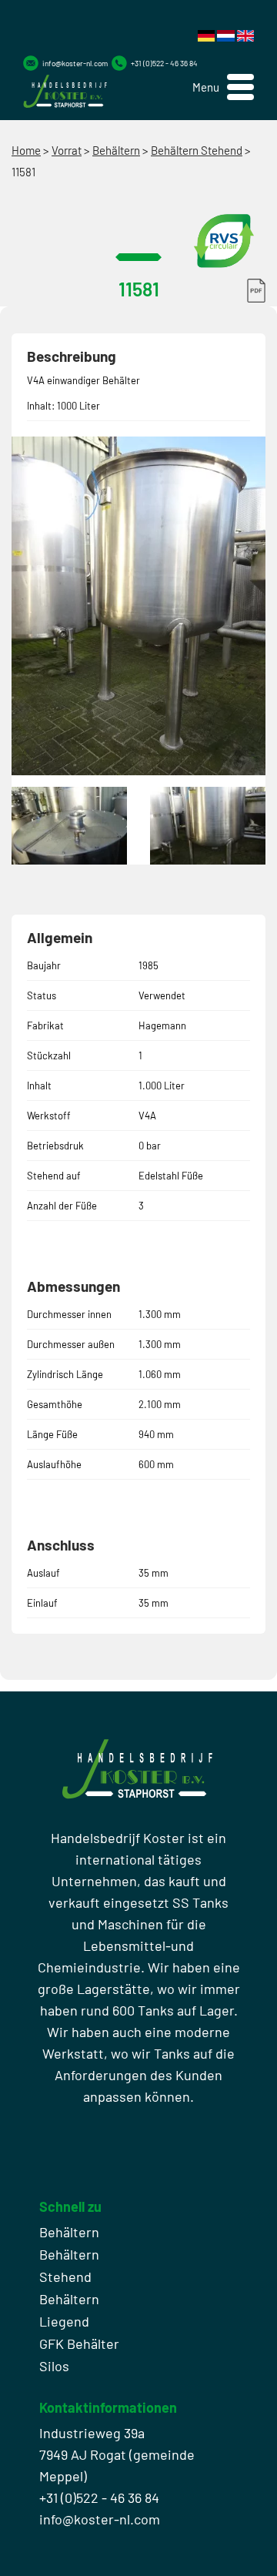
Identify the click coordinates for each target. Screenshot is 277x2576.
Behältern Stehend (197, 150)
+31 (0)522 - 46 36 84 (164, 63)
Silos (54, 2366)
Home (26, 150)
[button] (223, 87)
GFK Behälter (79, 2343)
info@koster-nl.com (75, 63)
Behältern (116, 150)
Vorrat (67, 150)
